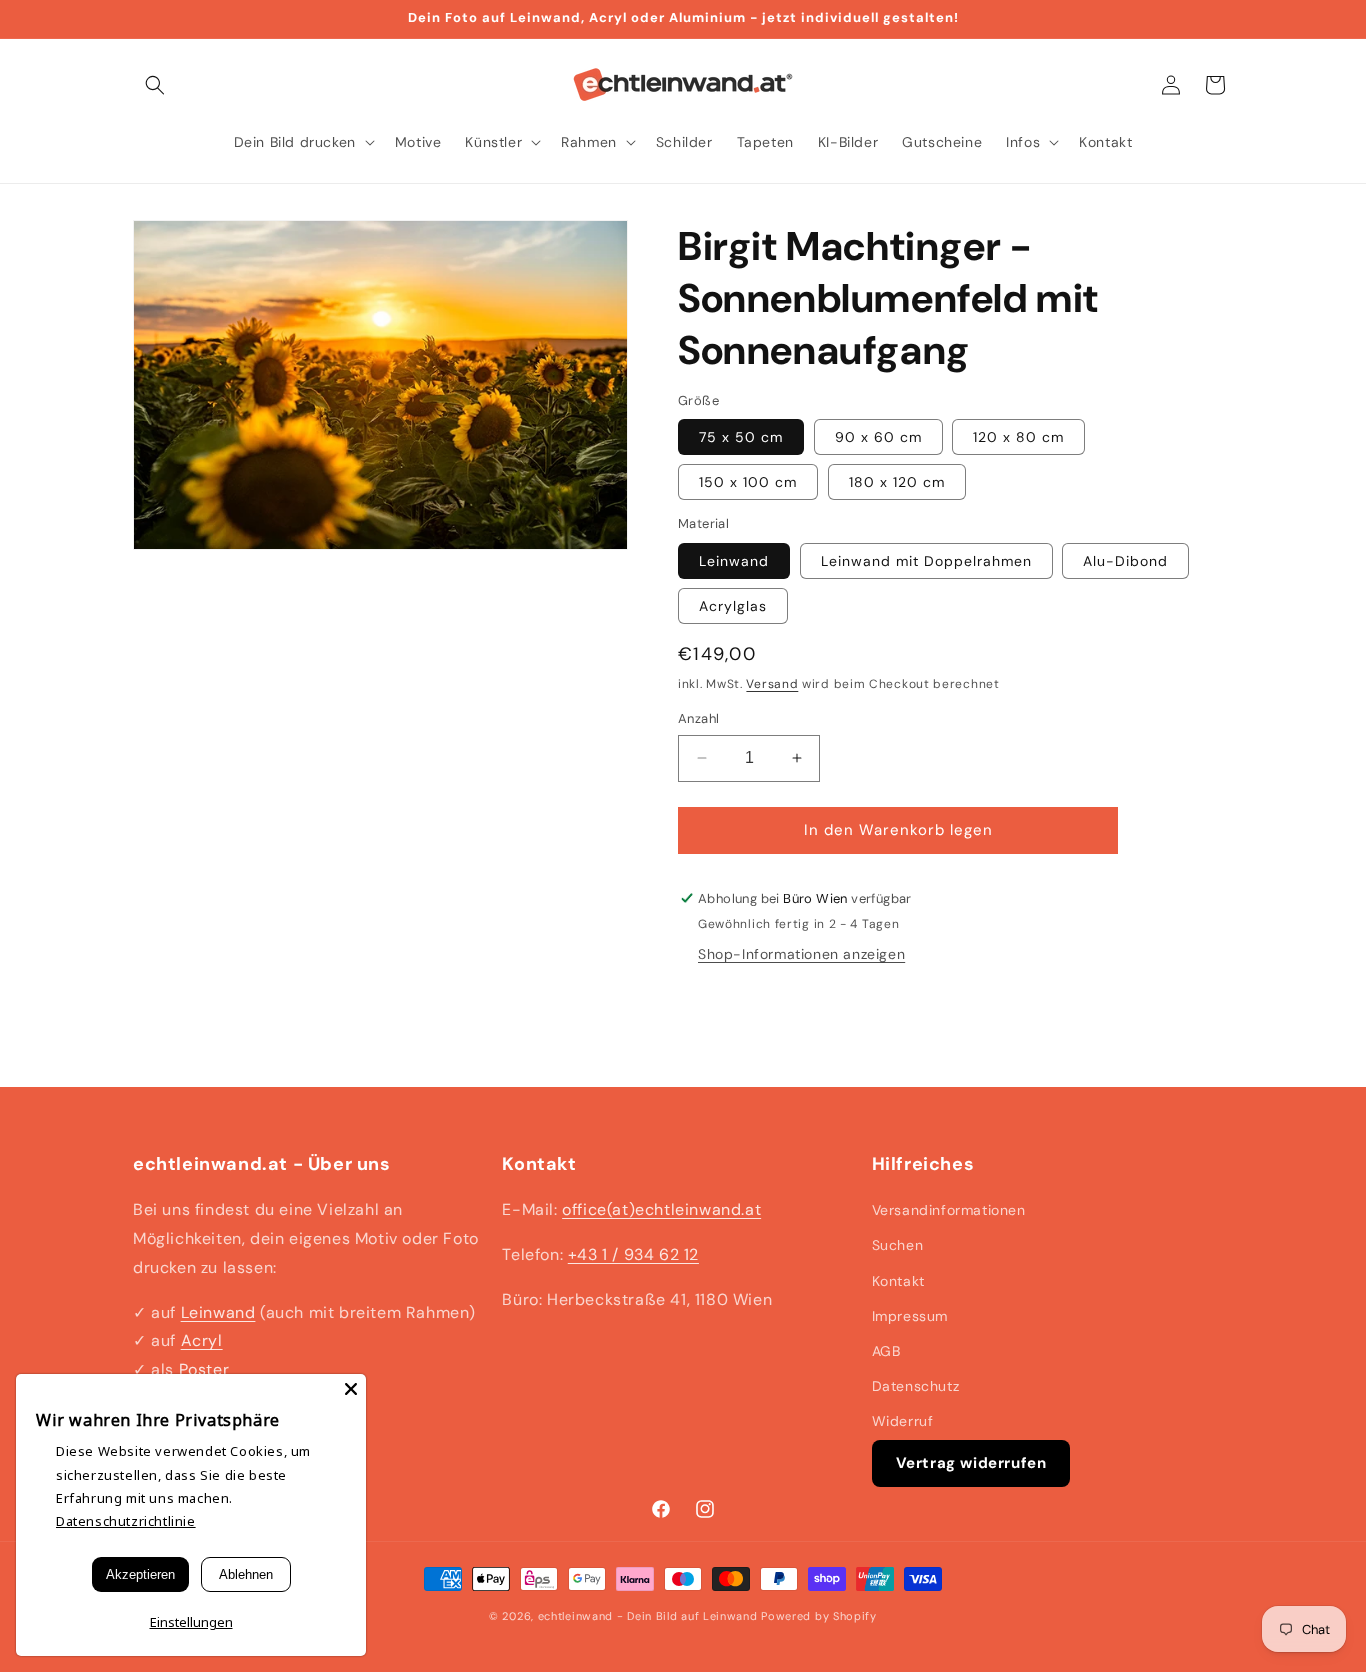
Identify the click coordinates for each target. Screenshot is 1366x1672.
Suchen (898, 1245)
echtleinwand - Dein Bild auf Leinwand (648, 1616)
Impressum (910, 1316)
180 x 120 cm (897, 482)
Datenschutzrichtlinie (126, 1521)
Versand (772, 684)
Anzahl (698, 718)
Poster (204, 1369)
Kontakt (898, 1281)
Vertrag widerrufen (971, 1463)
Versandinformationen (949, 1210)
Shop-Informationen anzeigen (801, 954)
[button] (155, 85)
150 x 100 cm (748, 482)
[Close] (351, 1389)
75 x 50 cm (741, 437)
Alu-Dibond (1125, 561)
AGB (886, 1351)
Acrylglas (733, 606)
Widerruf (903, 1421)
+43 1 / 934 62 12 (633, 1254)
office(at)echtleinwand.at (661, 1209)
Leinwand (734, 561)
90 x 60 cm (878, 437)
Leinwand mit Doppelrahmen (926, 561)
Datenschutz (916, 1386)
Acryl (202, 1340)
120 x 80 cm (1018, 437)
